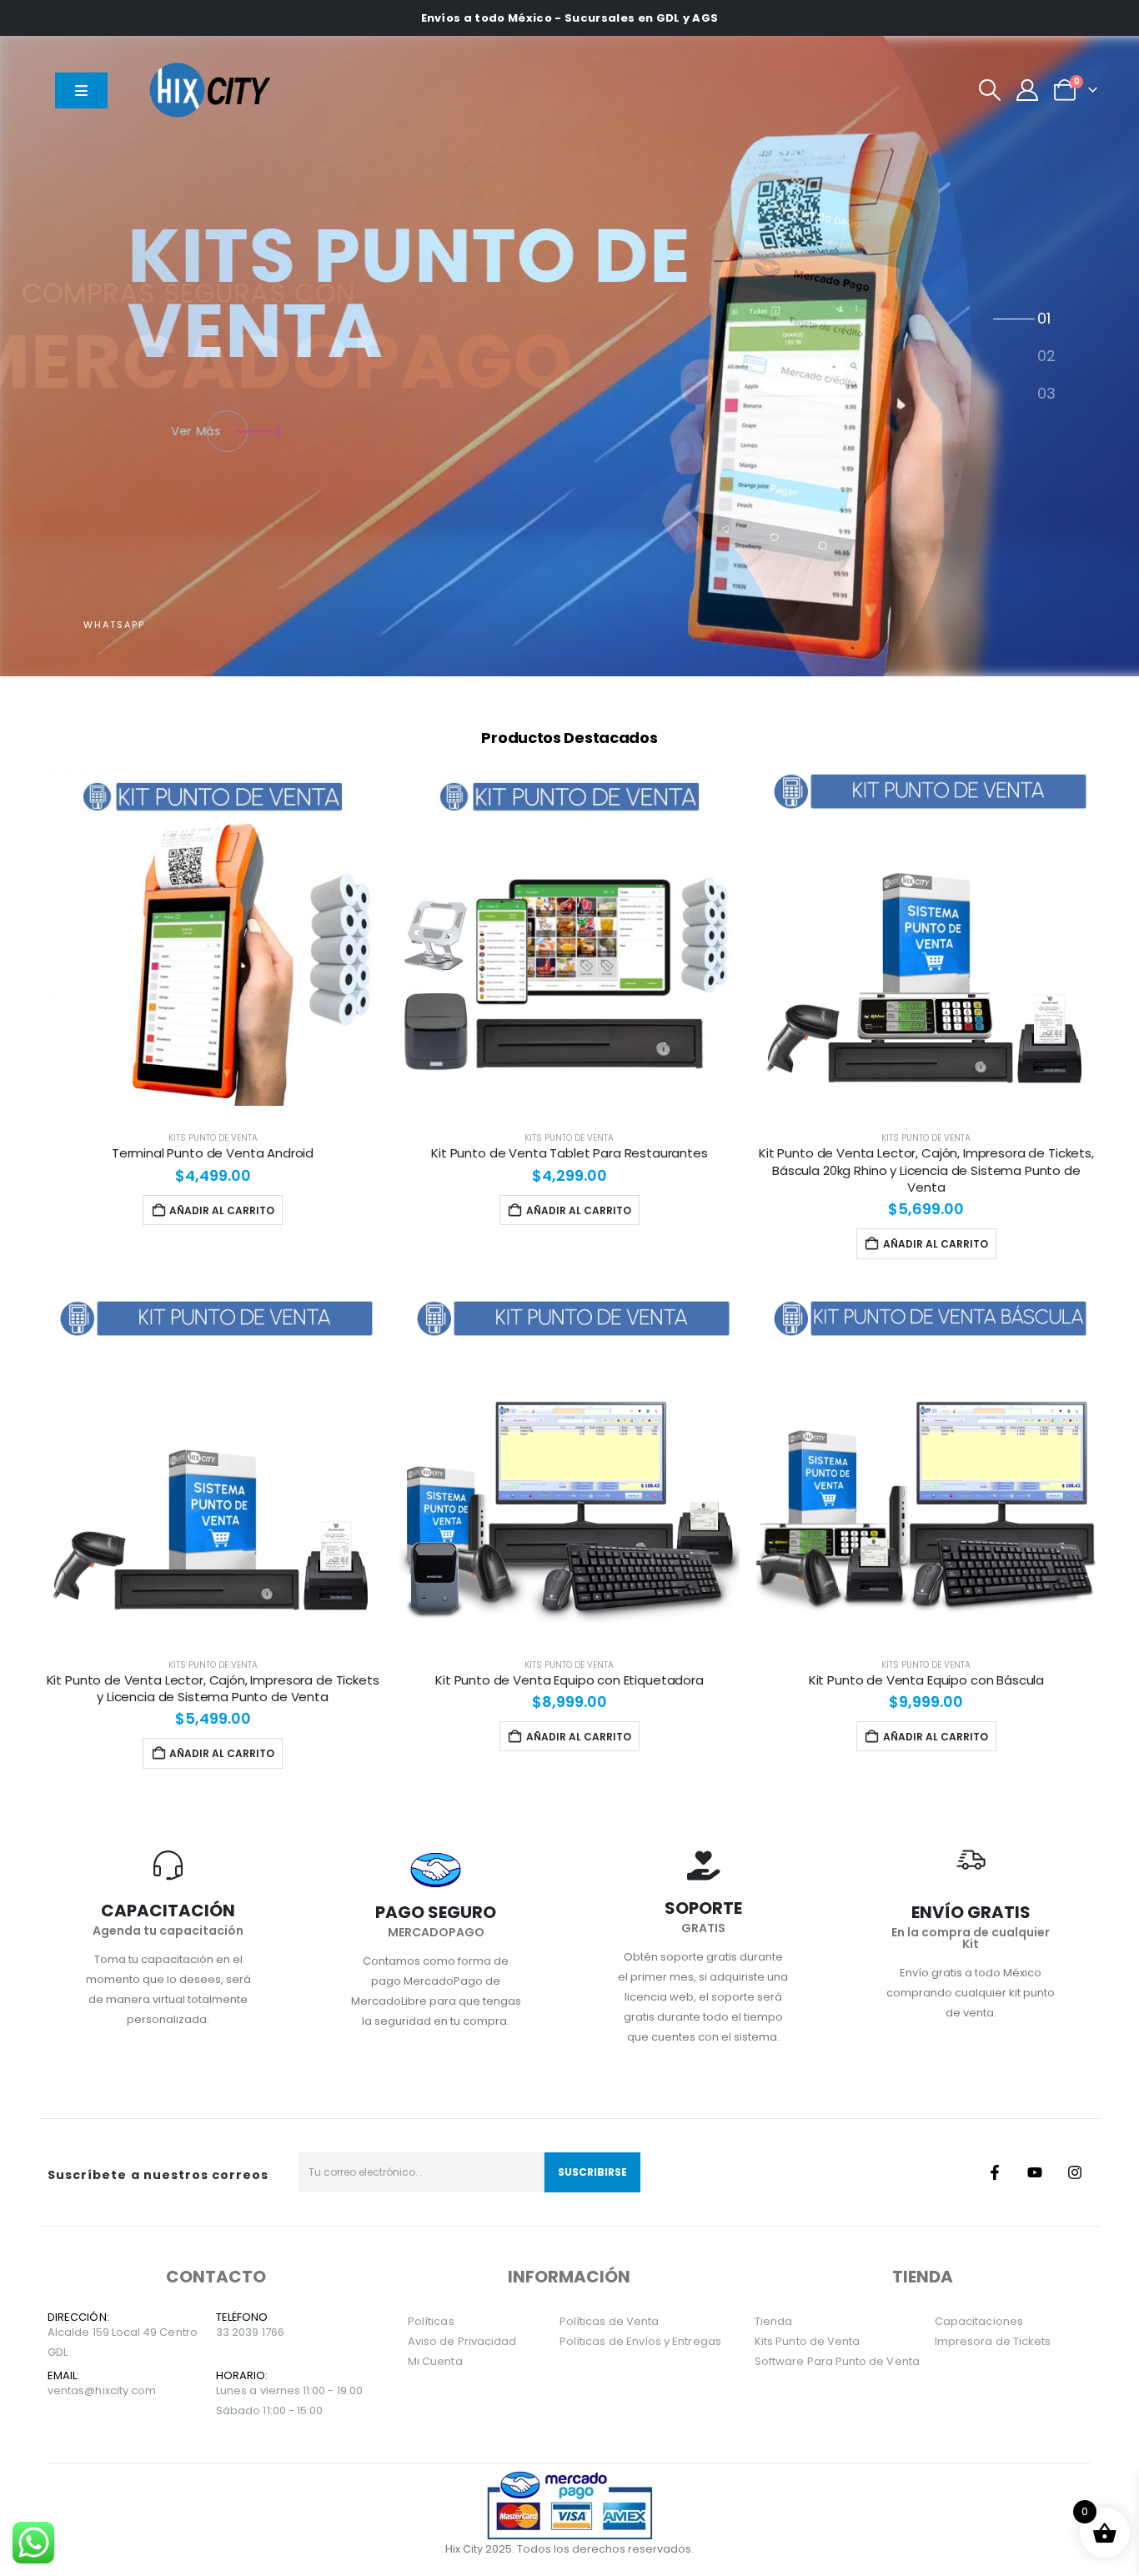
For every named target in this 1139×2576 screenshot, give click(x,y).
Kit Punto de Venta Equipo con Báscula (926, 1680)
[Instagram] (1075, 2172)
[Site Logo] (214, 90)
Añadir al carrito (222, 1210)
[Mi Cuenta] (1028, 90)
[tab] (1046, 320)
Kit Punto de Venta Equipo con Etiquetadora (569, 1680)
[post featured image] (213, 936)
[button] (989, 90)
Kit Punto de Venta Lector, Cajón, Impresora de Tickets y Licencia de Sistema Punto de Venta (213, 1688)
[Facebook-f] (995, 2172)
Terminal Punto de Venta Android (213, 1153)
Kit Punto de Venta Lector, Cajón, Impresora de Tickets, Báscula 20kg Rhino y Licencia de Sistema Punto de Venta (926, 1170)
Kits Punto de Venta (213, 1138)
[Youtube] (1035, 2172)
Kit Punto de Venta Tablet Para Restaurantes (569, 1153)
